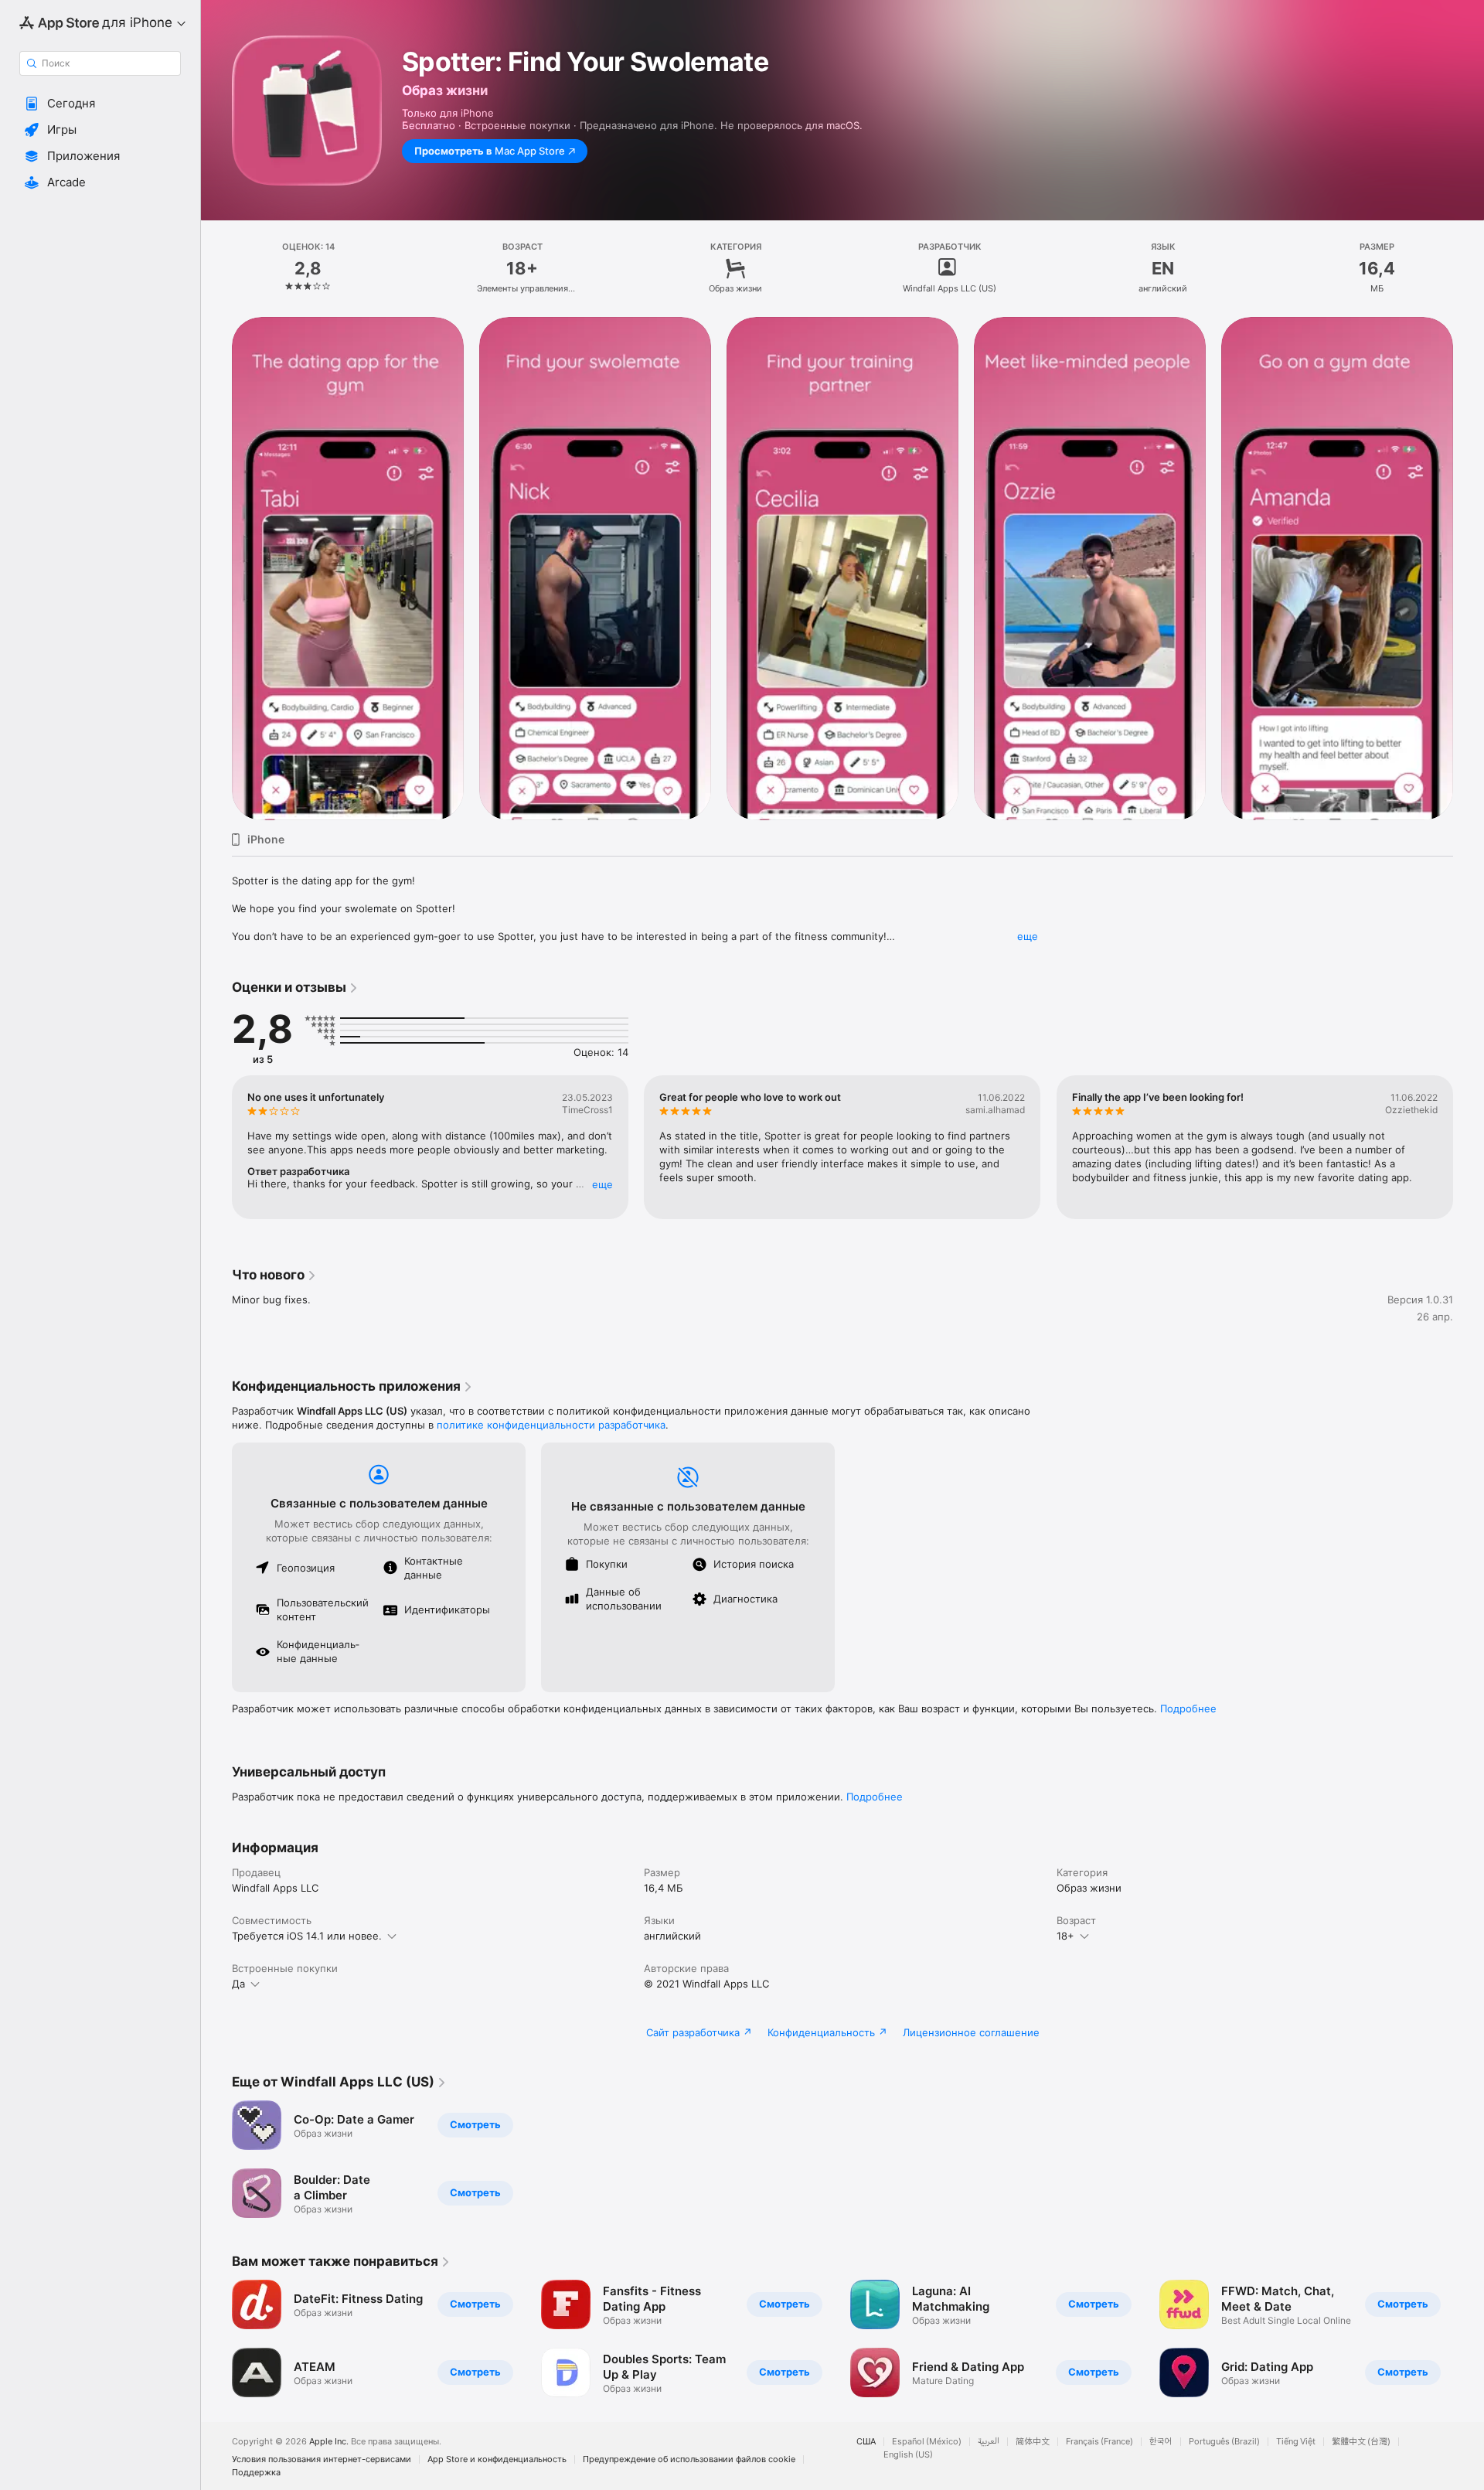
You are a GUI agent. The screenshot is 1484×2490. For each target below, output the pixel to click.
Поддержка (256, 2473)
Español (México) (927, 2442)
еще (1028, 936)
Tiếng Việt (1296, 2442)
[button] (100, 104)
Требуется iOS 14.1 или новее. (307, 1936)
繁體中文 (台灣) (1361, 2442)
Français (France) (1099, 2442)
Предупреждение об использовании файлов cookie (689, 2459)
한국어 (1161, 2442)
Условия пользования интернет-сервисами (322, 2459)
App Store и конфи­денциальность (497, 2459)
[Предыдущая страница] (216, 568)
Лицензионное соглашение (971, 2032)
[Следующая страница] (1469, 568)
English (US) (908, 2455)
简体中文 (1033, 2442)
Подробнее (1188, 1708)
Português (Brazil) (1224, 2442)
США (866, 2442)
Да (238, 1984)
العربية (989, 2442)
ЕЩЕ (602, 1184)
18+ (1065, 1936)
